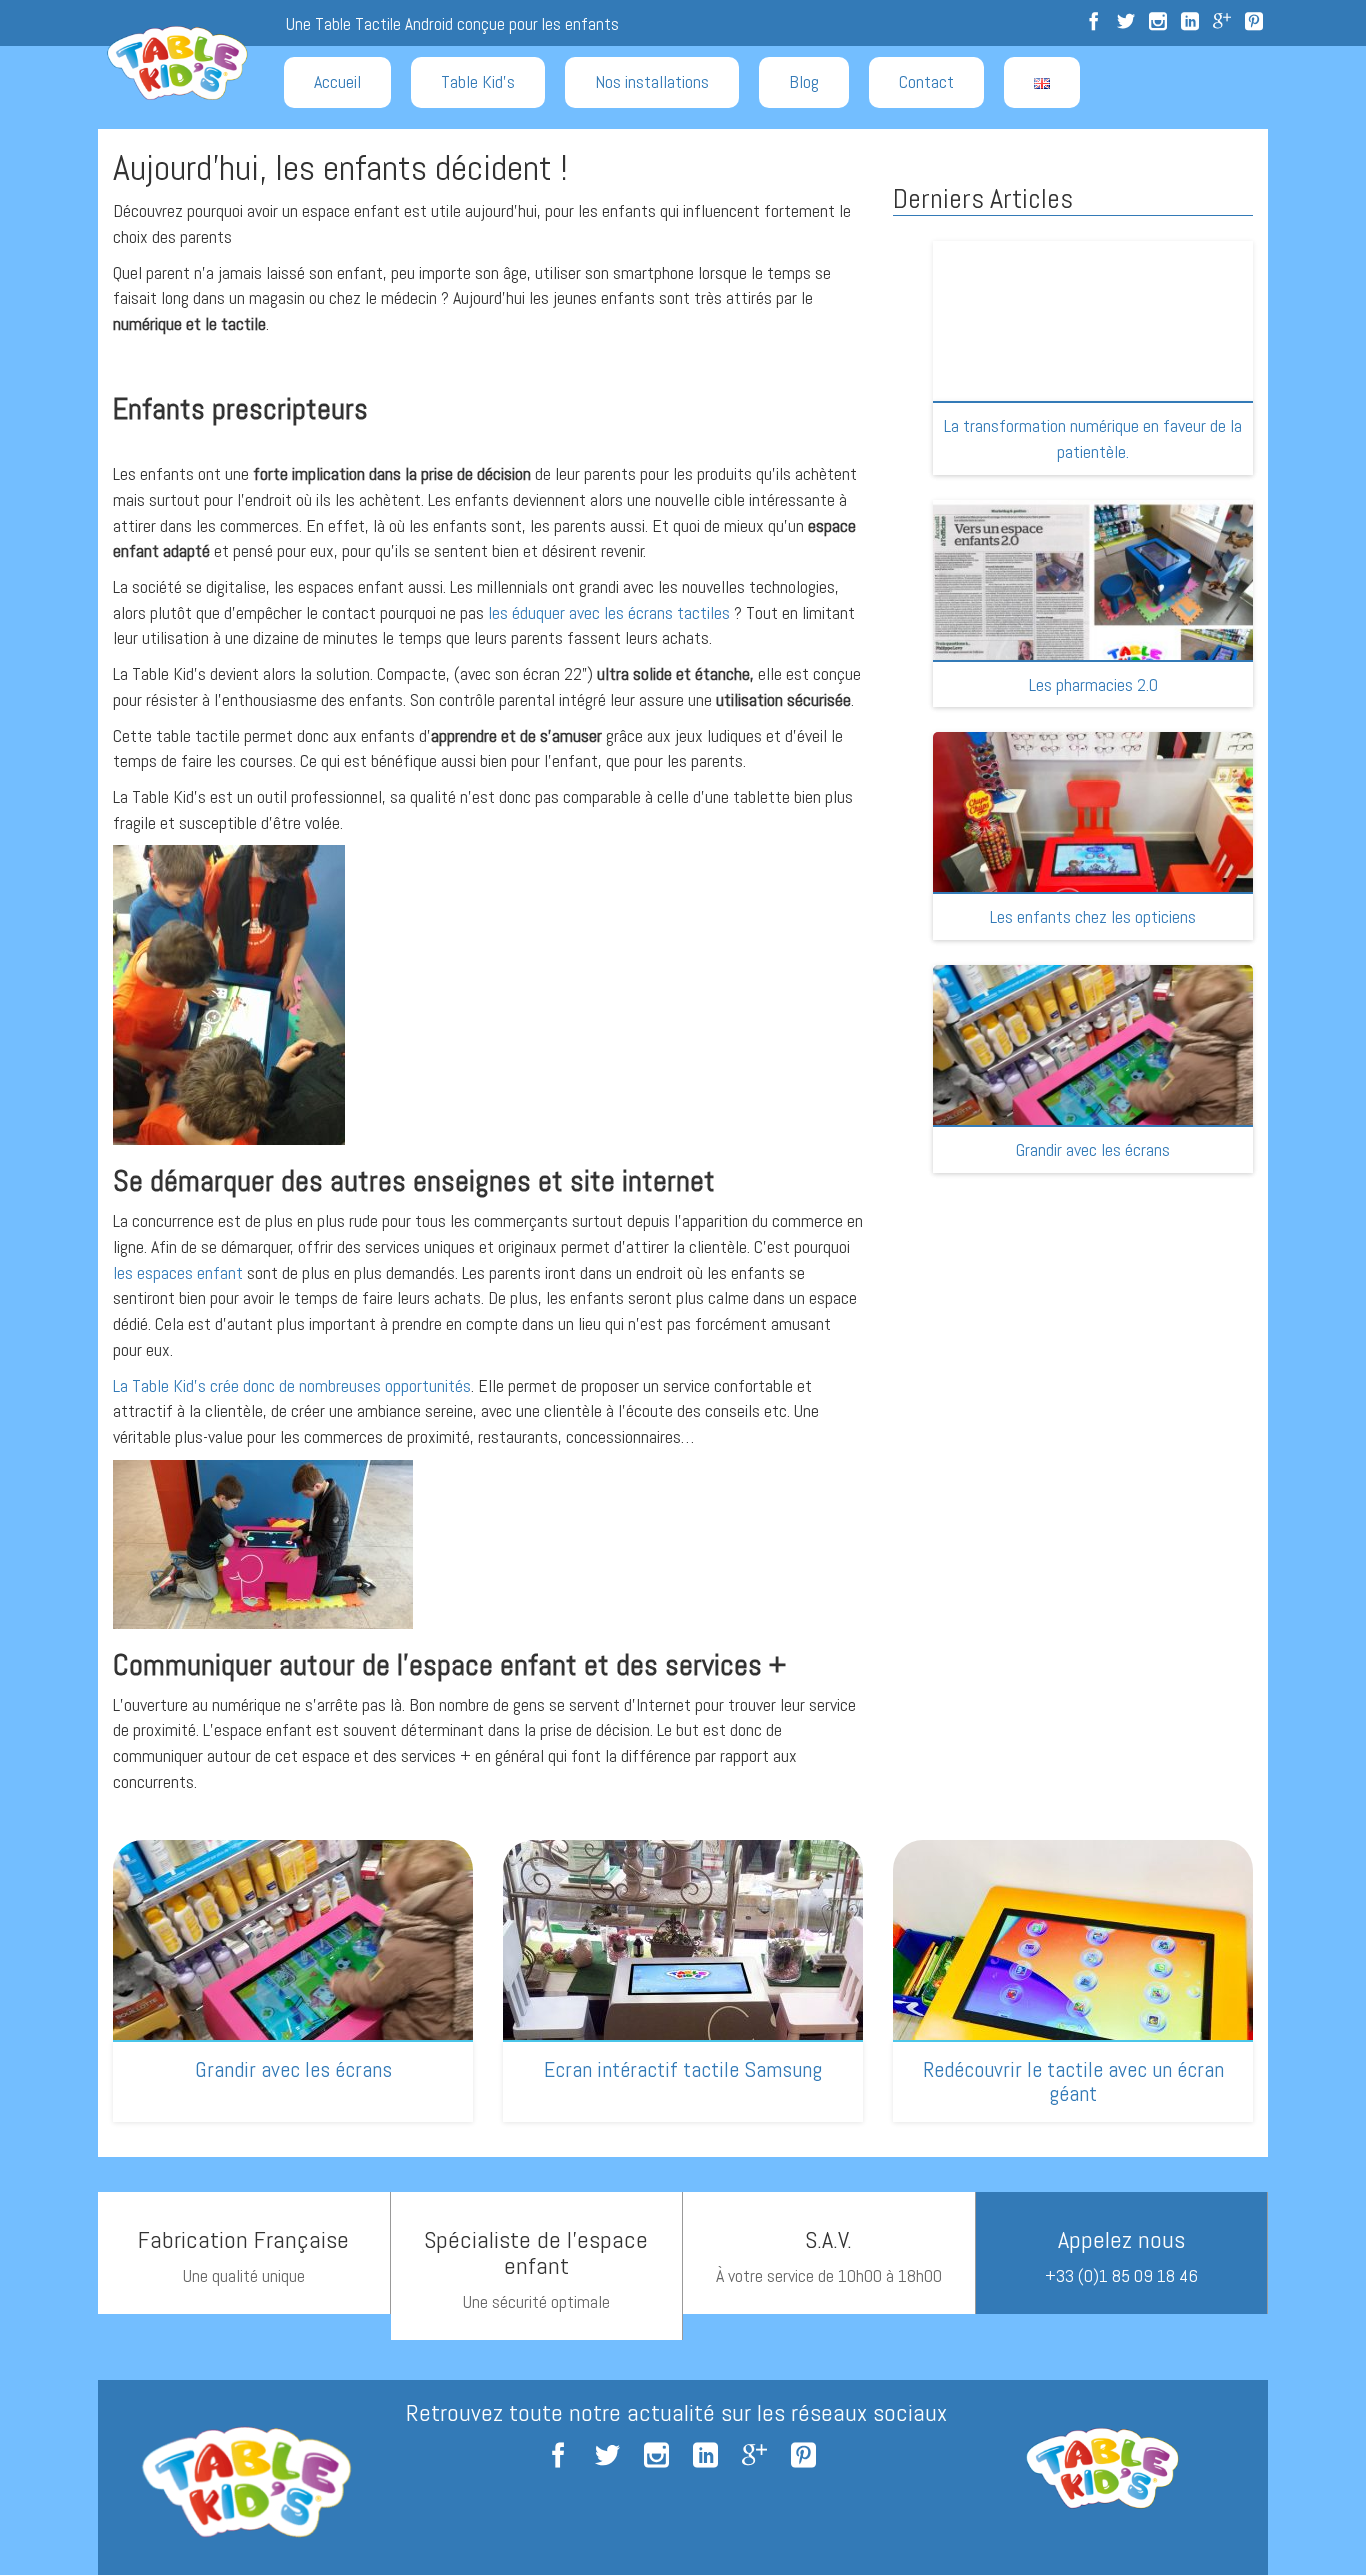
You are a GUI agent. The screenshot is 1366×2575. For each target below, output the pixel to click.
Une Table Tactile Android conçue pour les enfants (452, 24)
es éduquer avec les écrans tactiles (611, 612)
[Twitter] (1126, 22)
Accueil (337, 81)
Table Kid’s (478, 81)
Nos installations (652, 81)
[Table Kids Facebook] (1094, 22)
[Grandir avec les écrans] (1093, 1089)
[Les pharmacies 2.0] (1093, 624)
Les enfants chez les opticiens (1093, 916)
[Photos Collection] (1254, 22)
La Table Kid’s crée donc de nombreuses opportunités (292, 1385)
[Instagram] (1158, 22)
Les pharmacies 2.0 (1093, 684)
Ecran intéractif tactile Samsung (683, 2069)
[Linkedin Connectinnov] (1190, 22)
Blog (804, 81)
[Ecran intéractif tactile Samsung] (683, 1980)
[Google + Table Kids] (1222, 22)
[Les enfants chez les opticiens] (1093, 856)
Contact (926, 81)
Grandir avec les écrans (1093, 1149)
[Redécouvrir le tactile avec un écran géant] (1073, 1980)
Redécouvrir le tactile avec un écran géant (1073, 2081)
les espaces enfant (178, 1272)
